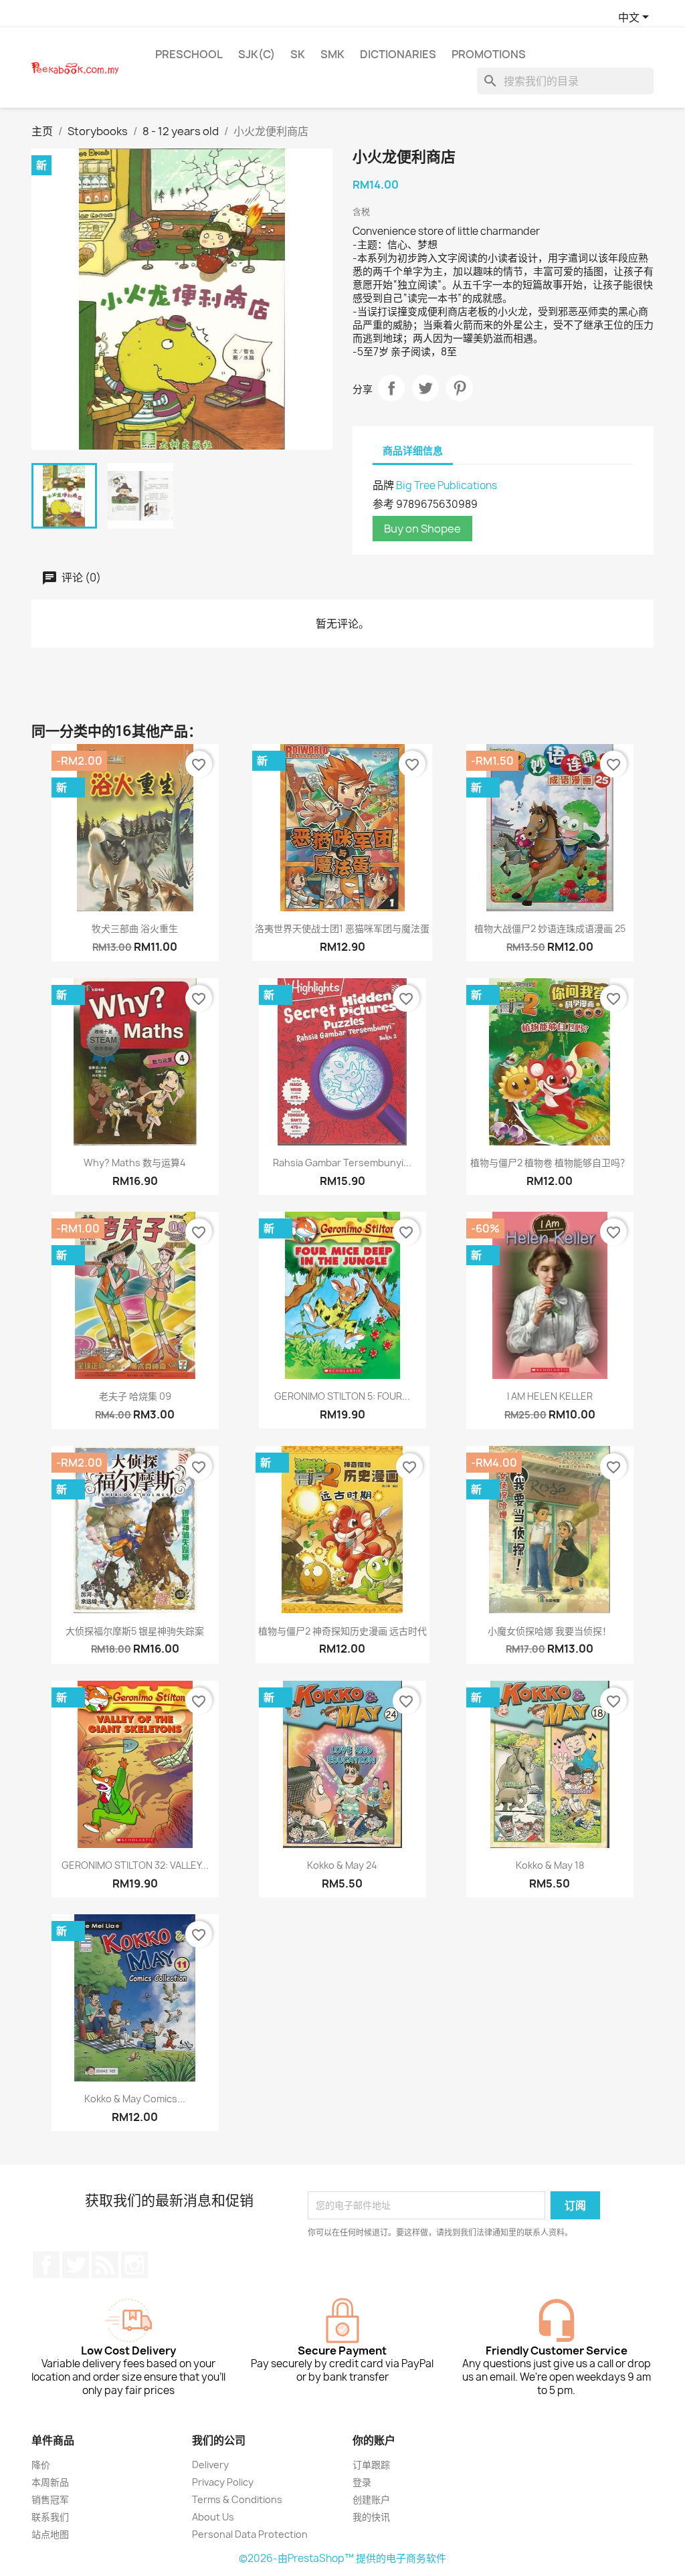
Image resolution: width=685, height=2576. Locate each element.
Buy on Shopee (422, 529)
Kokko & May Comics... (135, 2099)
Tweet (425, 388)
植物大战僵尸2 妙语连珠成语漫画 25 (550, 928)
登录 (362, 2482)
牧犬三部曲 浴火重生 (135, 928)
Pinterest (460, 388)
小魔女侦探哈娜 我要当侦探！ (550, 1631)
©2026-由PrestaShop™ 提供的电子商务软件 (342, 2558)
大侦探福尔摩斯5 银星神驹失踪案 (135, 1631)
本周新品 (50, 2482)
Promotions (489, 54)
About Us (213, 2517)
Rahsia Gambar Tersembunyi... (342, 1163)
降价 (41, 2465)
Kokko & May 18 (550, 1865)
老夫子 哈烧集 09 (135, 1396)
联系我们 (50, 2517)
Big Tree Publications (447, 485)
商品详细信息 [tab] (413, 451)
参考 (383, 504)
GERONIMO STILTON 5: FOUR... (342, 1396)
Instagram (134, 2265)
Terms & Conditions (237, 2499)
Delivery (210, 2465)
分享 (391, 388)
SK (298, 54)
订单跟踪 (371, 2465)
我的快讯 (371, 2517)
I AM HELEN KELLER (550, 1396)
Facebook (46, 2265)
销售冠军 (50, 2499)
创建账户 (371, 2499)
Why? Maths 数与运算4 (135, 1163)
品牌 (383, 485)
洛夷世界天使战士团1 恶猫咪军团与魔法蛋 (342, 928)
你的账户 (374, 2440)
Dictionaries (398, 54)
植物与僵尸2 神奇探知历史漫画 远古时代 (342, 1631)
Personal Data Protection (250, 2534)
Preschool (189, 54)
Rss (105, 2265)
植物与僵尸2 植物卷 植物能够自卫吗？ (550, 1163)
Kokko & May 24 (342, 1865)
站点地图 (50, 2534)
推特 (76, 2265)
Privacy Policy (223, 2482)
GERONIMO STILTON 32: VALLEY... (135, 1865)
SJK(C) (257, 54)
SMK (332, 54)
